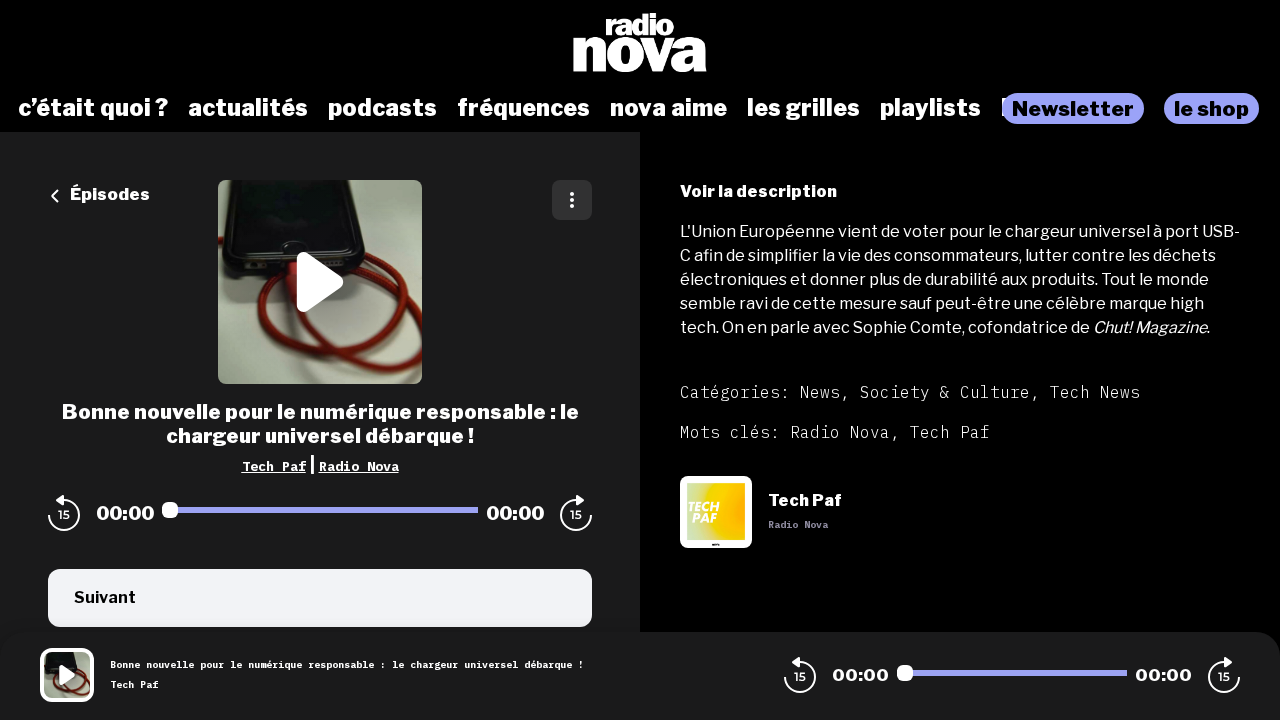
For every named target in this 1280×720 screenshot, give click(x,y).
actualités (248, 108)
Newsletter (1073, 108)
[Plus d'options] (572, 200)
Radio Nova (359, 466)
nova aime (668, 108)
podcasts (382, 108)
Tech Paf (274, 466)
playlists (930, 108)
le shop (1211, 108)
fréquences (523, 108)
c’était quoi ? (93, 108)
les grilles (803, 108)
